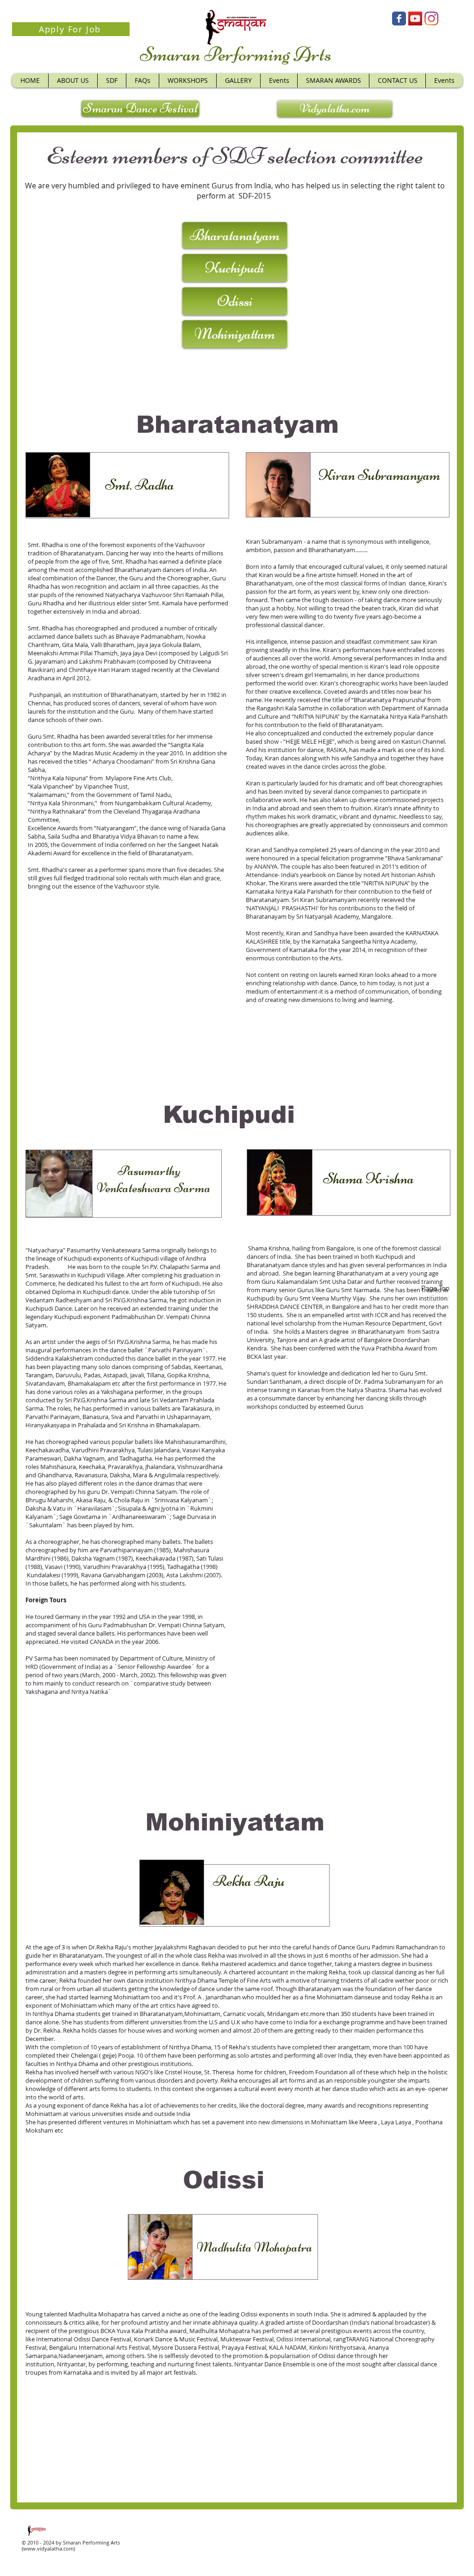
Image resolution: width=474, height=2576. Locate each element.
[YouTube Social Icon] (415, 19)
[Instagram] (431, 19)
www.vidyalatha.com (48, 2548)
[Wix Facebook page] (399, 19)
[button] (187, 81)
